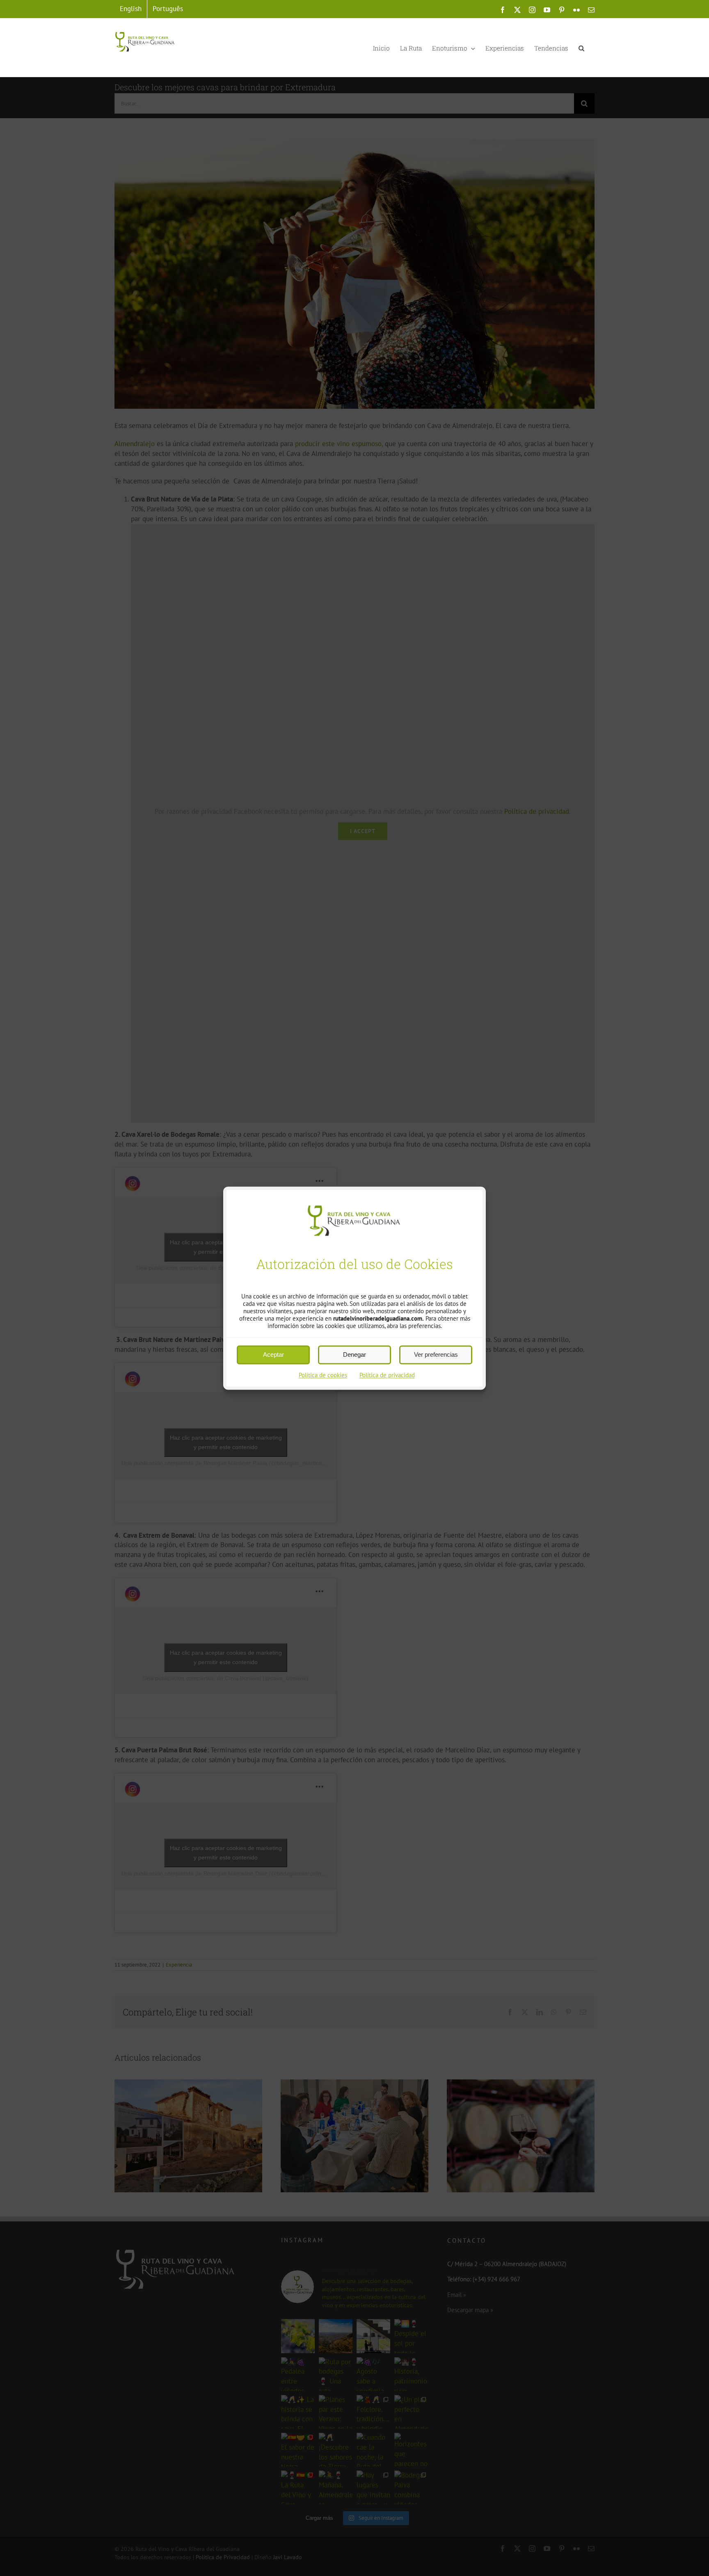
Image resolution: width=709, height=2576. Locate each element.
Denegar (354, 1354)
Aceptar (273, 1354)
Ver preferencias (436, 1354)
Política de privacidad (387, 1375)
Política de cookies (323, 1375)
